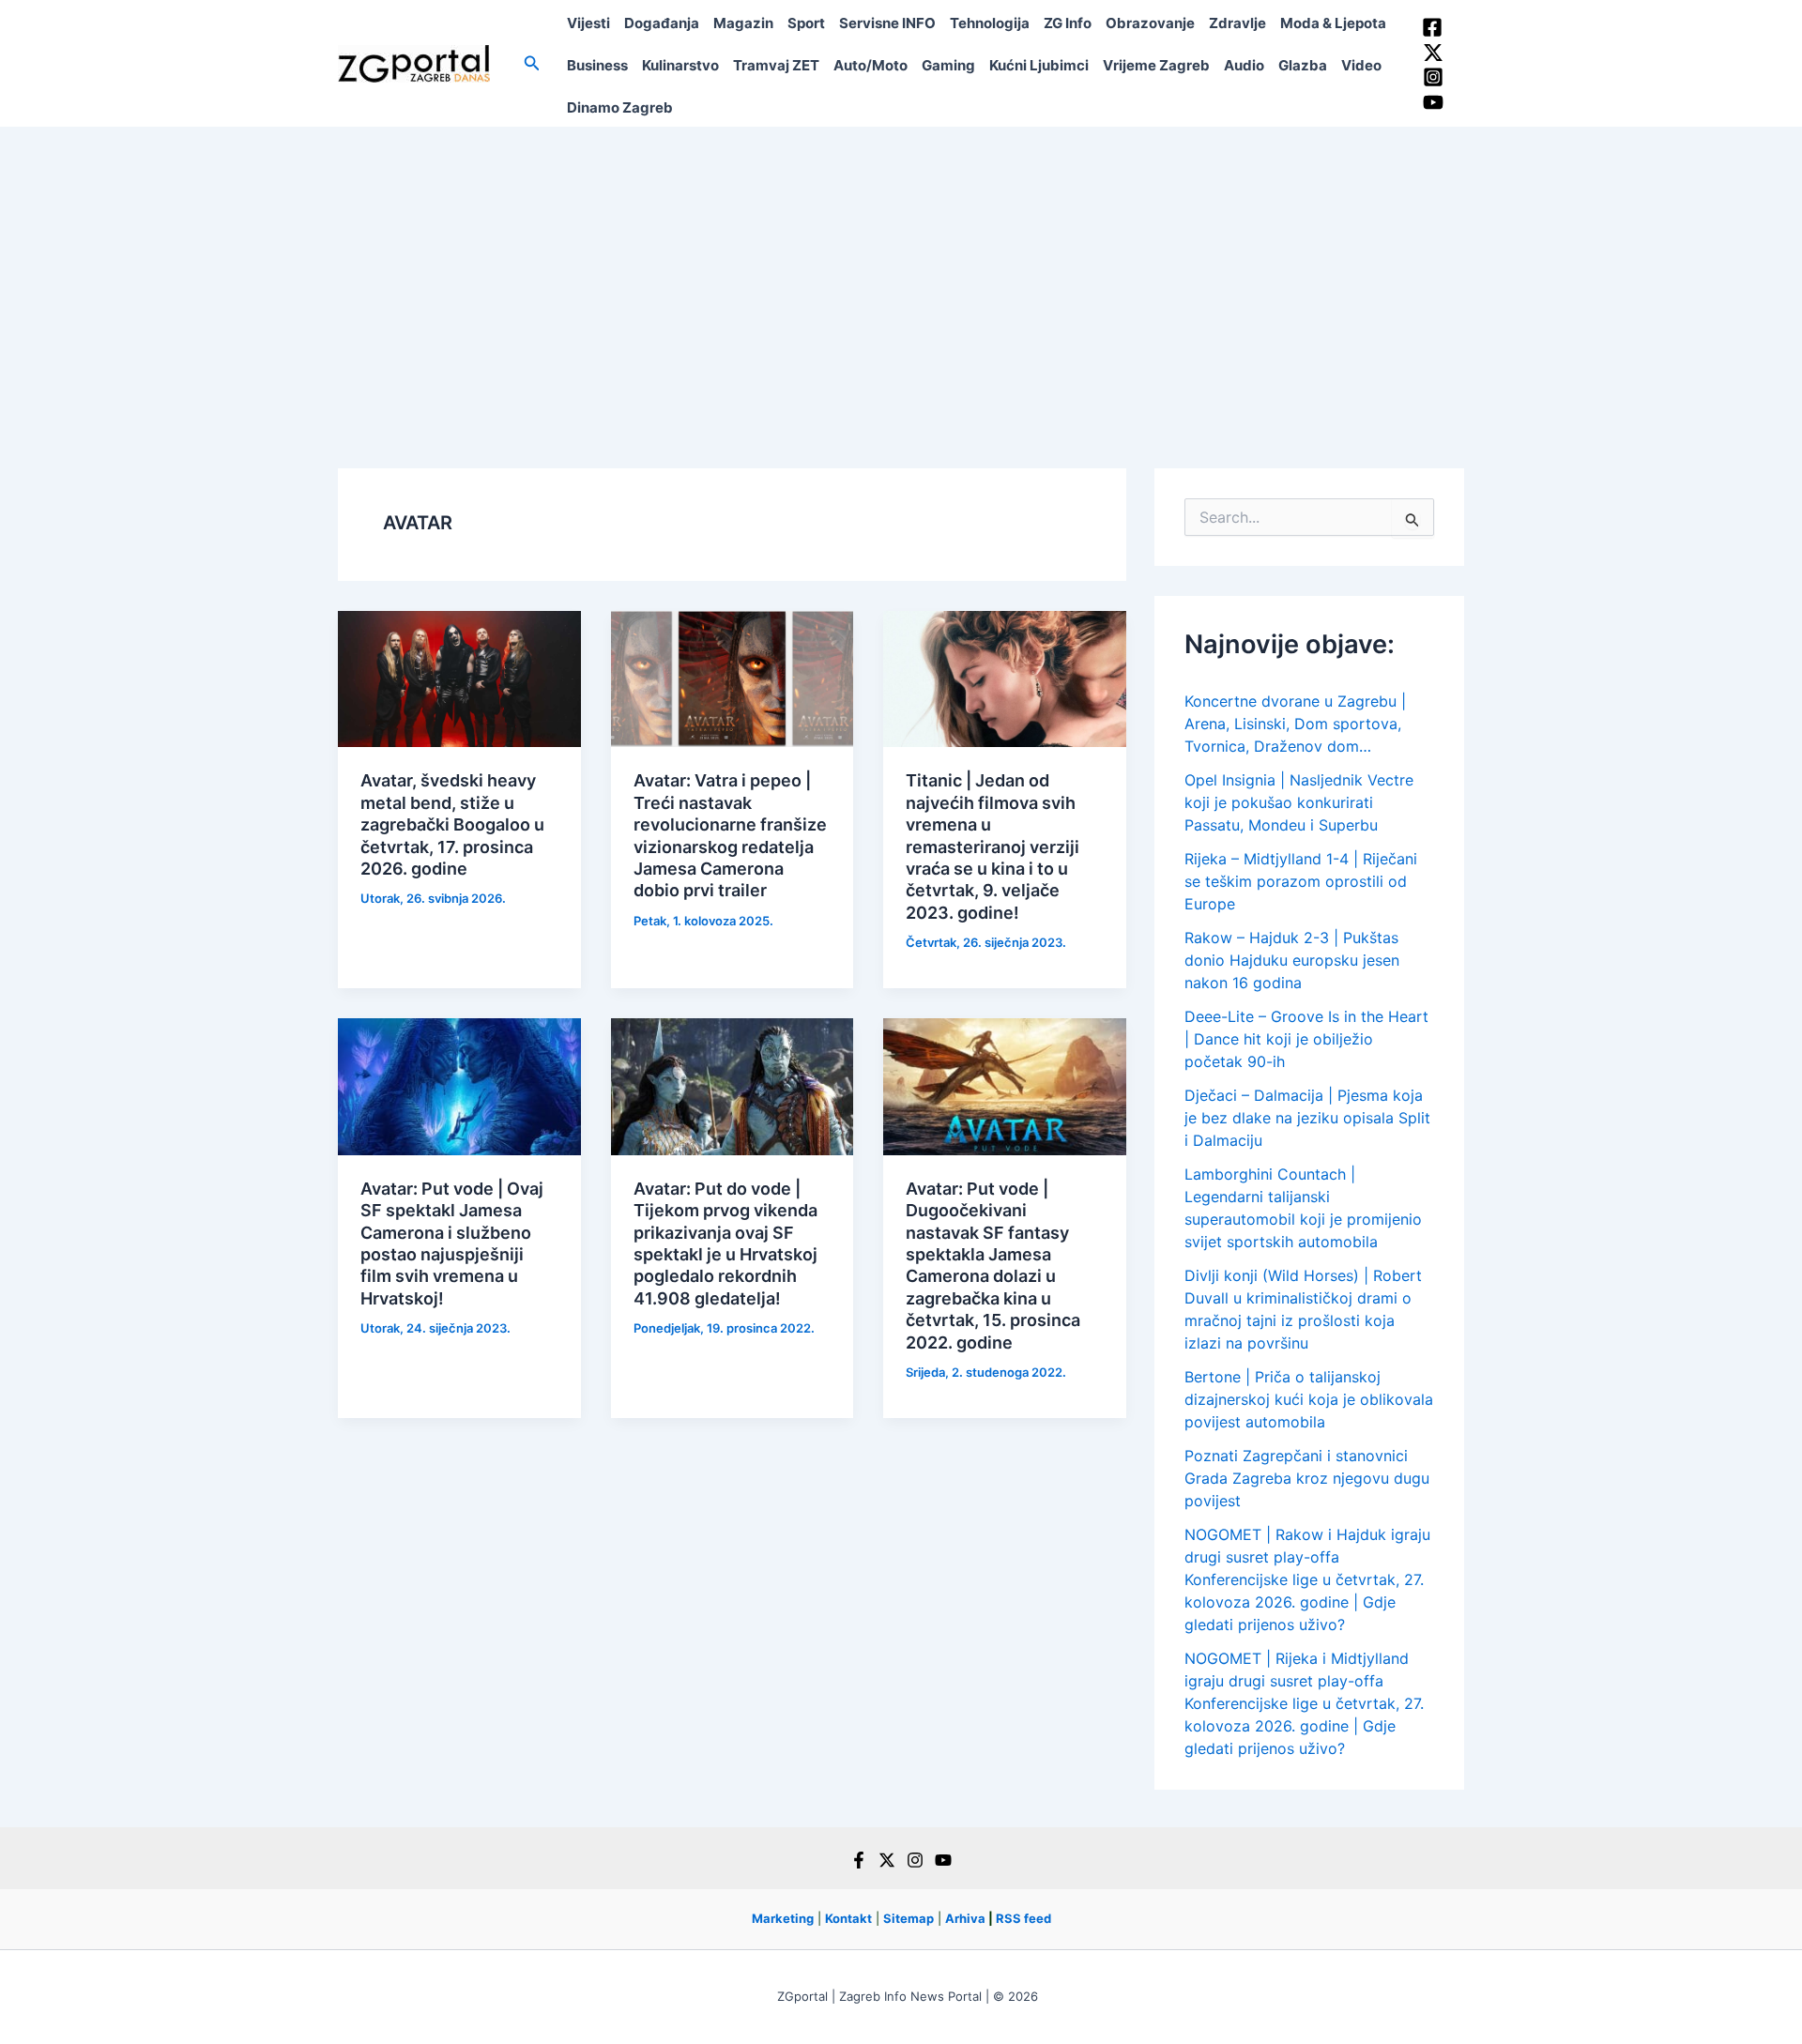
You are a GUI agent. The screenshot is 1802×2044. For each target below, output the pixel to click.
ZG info (1068, 23)
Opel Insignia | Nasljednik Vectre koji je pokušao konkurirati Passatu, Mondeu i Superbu (1299, 802)
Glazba (1303, 65)
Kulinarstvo (680, 65)
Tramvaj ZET (776, 65)
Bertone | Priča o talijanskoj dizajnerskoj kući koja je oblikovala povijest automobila (1309, 1399)
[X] (887, 1860)
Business (597, 65)
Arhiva (965, 1918)
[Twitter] (1433, 53)
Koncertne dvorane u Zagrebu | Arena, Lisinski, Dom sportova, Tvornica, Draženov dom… (1295, 724)
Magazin (743, 23)
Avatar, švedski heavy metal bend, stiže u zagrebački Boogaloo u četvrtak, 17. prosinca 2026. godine (452, 824)
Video (1361, 65)
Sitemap (909, 1918)
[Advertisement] (901, 267)
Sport (806, 23)
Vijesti (588, 23)
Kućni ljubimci (1039, 65)
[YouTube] (1433, 102)
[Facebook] (1432, 27)
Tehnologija (990, 23)
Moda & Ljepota (1333, 23)
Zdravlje (1237, 23)
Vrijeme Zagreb (1156, 65)
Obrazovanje (1150, 23)
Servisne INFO (887, 23)
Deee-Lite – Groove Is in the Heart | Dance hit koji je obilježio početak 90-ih (1306, 1039)
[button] (532, 63)
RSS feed (1023, 1918)
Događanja (662, 23)
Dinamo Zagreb (620, 107)
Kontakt (848, 1918)
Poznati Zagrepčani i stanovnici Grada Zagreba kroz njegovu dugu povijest (1307, 1478)
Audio (1244, 65)
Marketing (783, 1918)
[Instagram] (1433, 77)
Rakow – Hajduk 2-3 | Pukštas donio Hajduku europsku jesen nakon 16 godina (1292, 960)
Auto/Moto (870, 65)
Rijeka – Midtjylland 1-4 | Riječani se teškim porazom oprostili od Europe (1301, 881)
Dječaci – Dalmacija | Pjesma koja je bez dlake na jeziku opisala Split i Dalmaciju (1307, 1118)
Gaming (948, 65)
